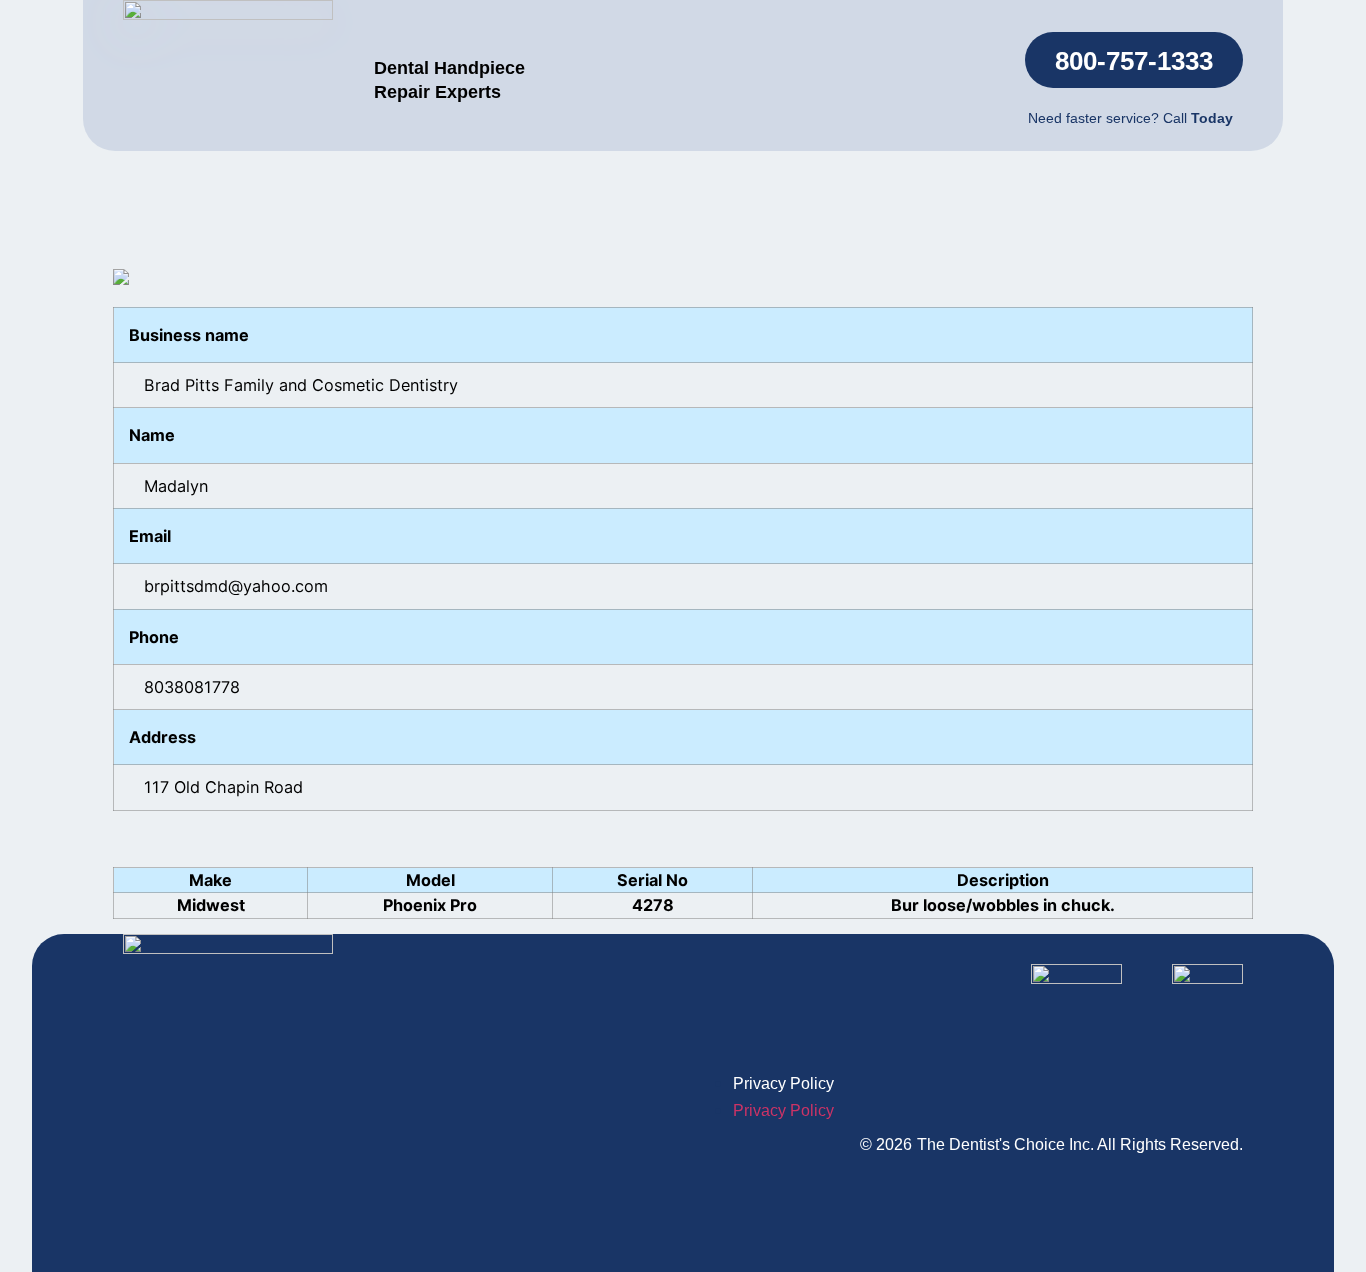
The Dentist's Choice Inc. (1005, 1144)
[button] (1134, 60)
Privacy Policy (783, 1083)
